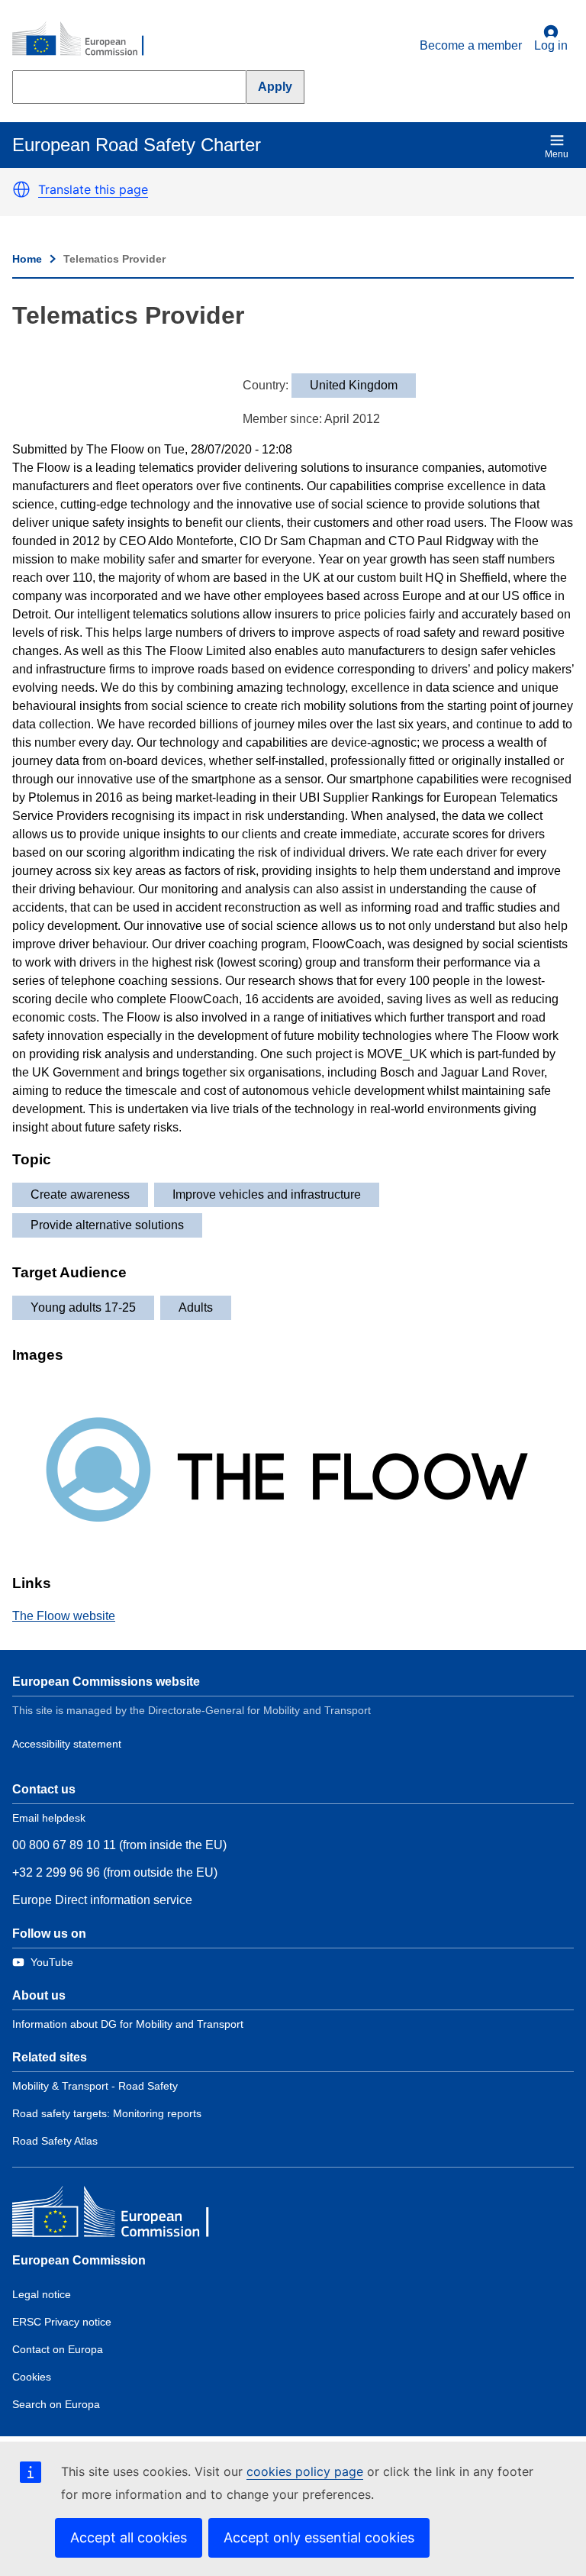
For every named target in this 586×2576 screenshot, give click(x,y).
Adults (196, 1307)
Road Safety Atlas (55, 2141)
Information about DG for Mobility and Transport (128, 2024)
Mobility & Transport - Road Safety (95, 2086)
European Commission (79, 2260)
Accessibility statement (67, 1744)
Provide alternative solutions (107, 1225)
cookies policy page (305, 2471)
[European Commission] (86, 40)
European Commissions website (106, 1682)
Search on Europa (56, 2404)
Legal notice (42, 2294)
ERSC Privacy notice (62, 2322)
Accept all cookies (129, 2537)
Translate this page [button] (93, 189)
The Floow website (64, 1616)
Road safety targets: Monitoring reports (107, 2113)
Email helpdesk (49, 1818)
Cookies (32, 2377)
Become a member (471, 45)
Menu (557, 154)
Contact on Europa (58, 2349)
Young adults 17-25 (83, 1307)
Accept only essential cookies (319, 2537)
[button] (21, 189)
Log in (551, 45)
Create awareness (80, 1194)
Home (27, 259)
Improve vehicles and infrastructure (267, 1194)
